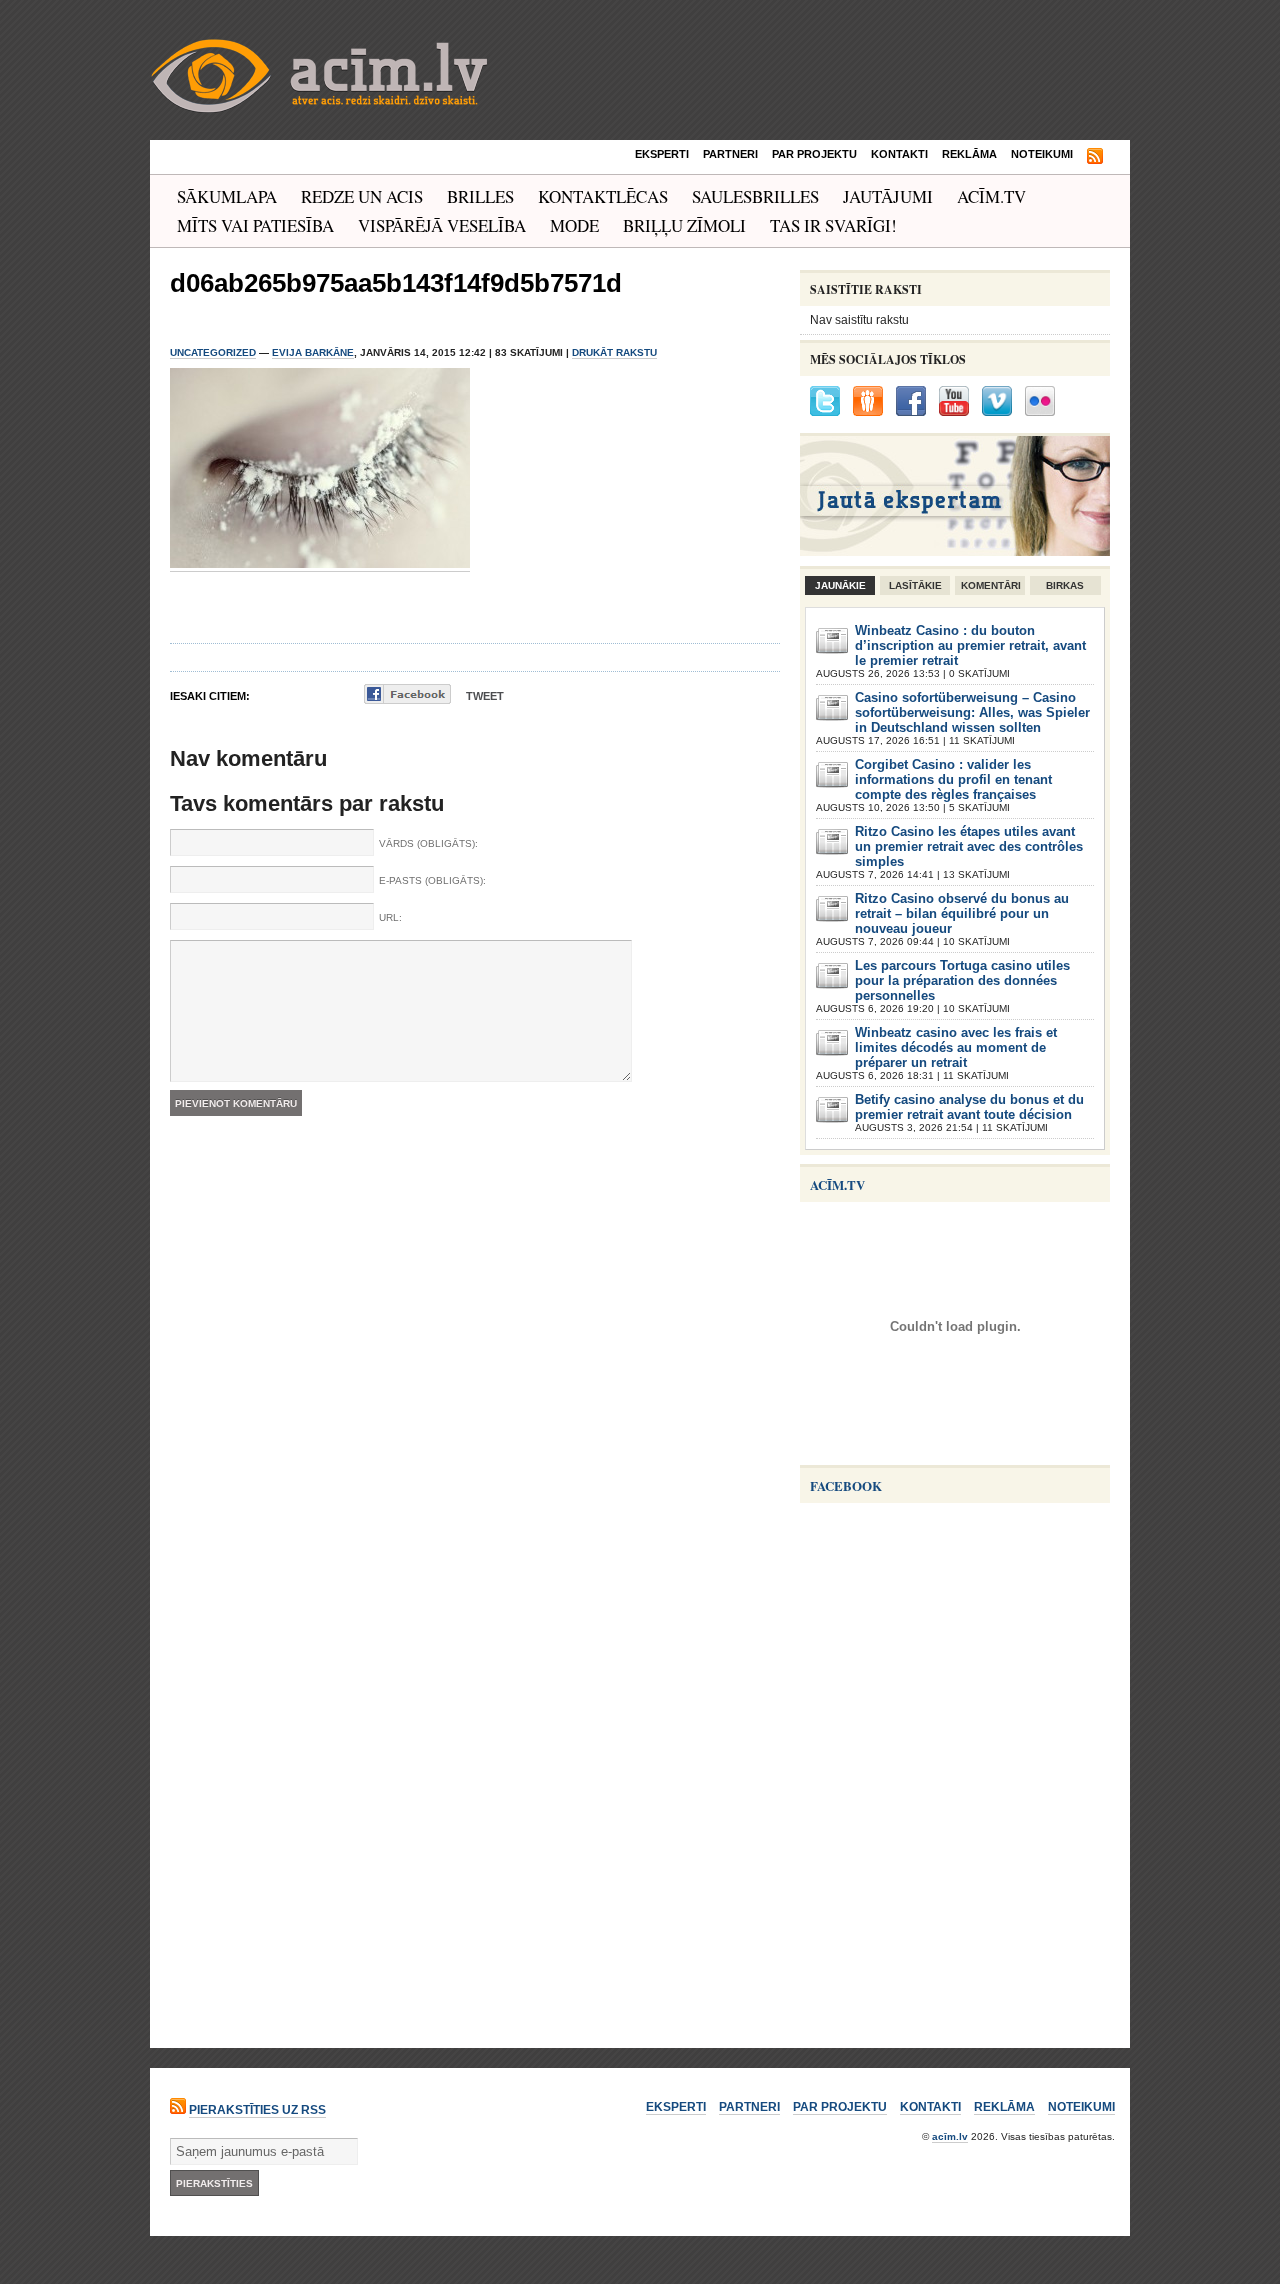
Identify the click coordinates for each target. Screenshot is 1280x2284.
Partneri (730, 154)
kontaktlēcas (603, 196)
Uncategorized (213, 352)
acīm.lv (950, 2136)
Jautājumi (888, 196)
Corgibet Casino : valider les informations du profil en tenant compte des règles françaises (953, 779)
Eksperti (662, 154)
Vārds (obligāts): (428, 843)
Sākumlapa (227, 196)
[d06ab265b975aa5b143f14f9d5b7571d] (320, 564)
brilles (480, 196)
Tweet (485, 696)
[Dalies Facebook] (407, 694)
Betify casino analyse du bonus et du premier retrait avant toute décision (969, 1107)
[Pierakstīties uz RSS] (1095, 157)
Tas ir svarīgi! (833, 225)
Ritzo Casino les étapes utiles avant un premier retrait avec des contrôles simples (969, 846)
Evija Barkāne (313, 352)
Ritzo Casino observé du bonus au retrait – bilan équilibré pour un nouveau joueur (962, 913)
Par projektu (814, 154)
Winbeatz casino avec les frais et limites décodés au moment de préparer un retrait (956, 1047)
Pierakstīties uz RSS (257, 2110)
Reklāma (969, 154)
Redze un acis (362, 196)
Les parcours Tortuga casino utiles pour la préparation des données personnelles (962, 980)
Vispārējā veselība (442, 225)
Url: (390, 917)
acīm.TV (991, 196)
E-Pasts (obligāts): (432, 880)
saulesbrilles (755, 196)
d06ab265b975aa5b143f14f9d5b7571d (396, 283)
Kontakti (899, 154)
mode (574, 225)
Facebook (846, 1485)
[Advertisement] (950, 1898)
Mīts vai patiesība (255, 225)
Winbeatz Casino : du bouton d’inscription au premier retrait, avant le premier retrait (970, 645)
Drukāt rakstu (614, 352)
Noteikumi (1042, 154)
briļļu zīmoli (684, 225)
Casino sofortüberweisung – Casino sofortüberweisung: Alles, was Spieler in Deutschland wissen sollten (972, 712)
